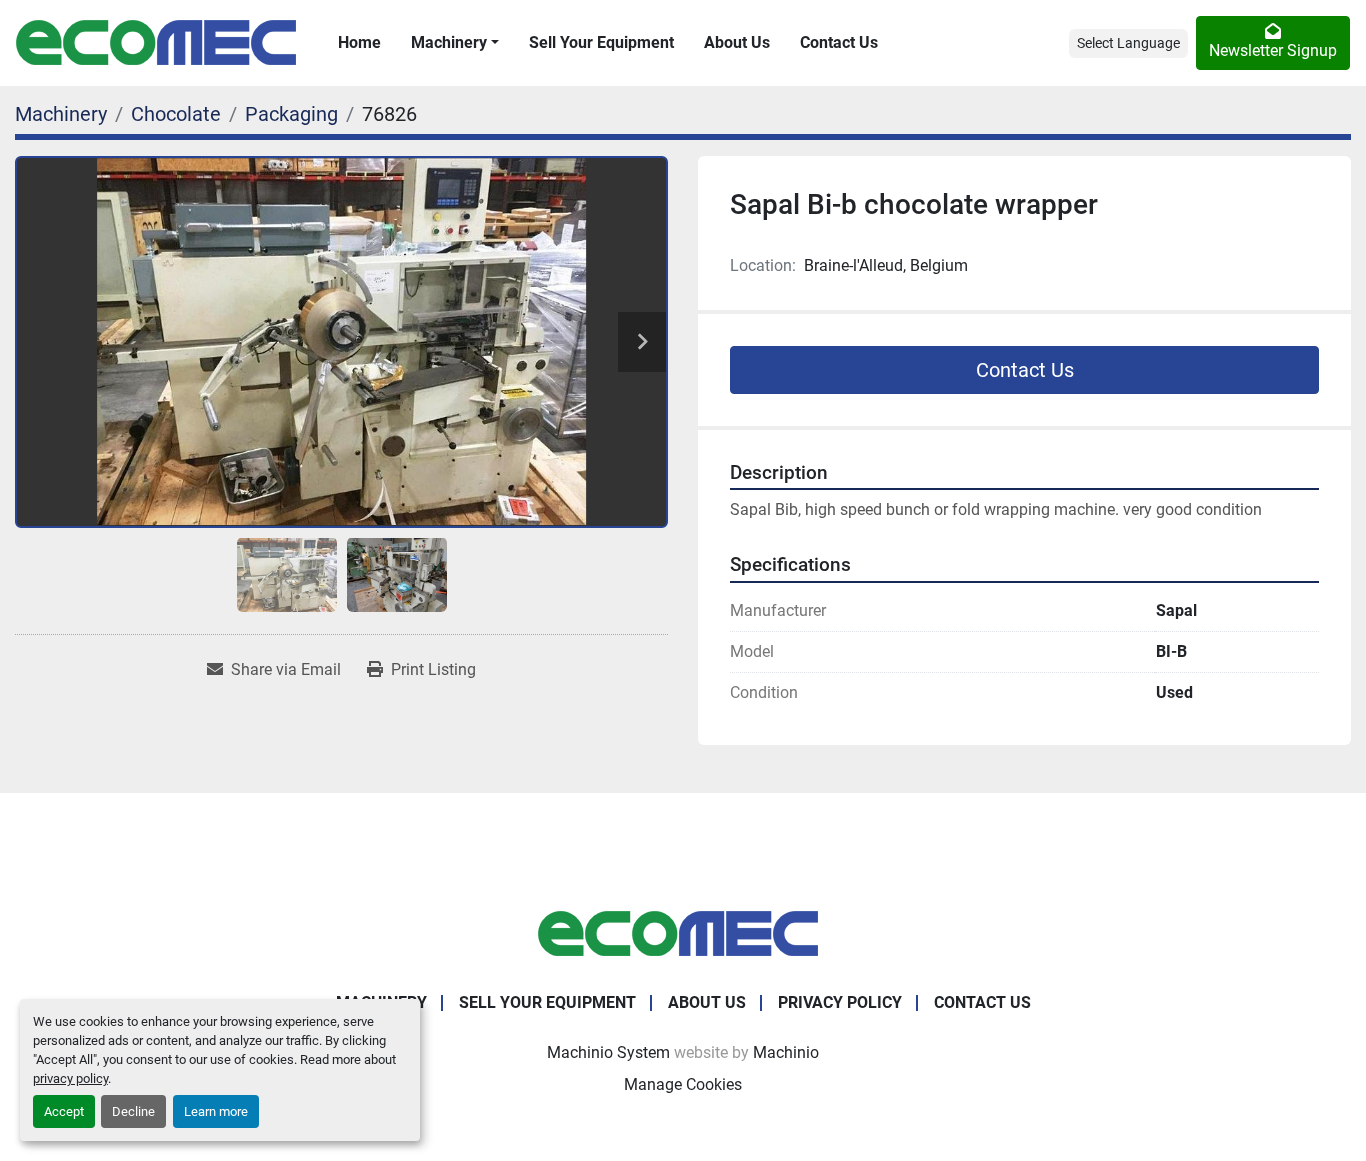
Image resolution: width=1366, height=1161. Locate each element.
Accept (64, 1111)
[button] (455, 43)
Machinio (786, 1052)
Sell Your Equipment (601, 42)
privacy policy (70, 1078)
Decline (133, 1111)
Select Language (1128, 43)
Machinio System (608, 1052)
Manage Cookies (683, 1084)
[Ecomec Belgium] (683, 932)
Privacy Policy (840, 1002)
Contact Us (839, 42)
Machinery (449, 42)
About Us (737, 42)
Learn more (216, 1111)
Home (359, 42)
